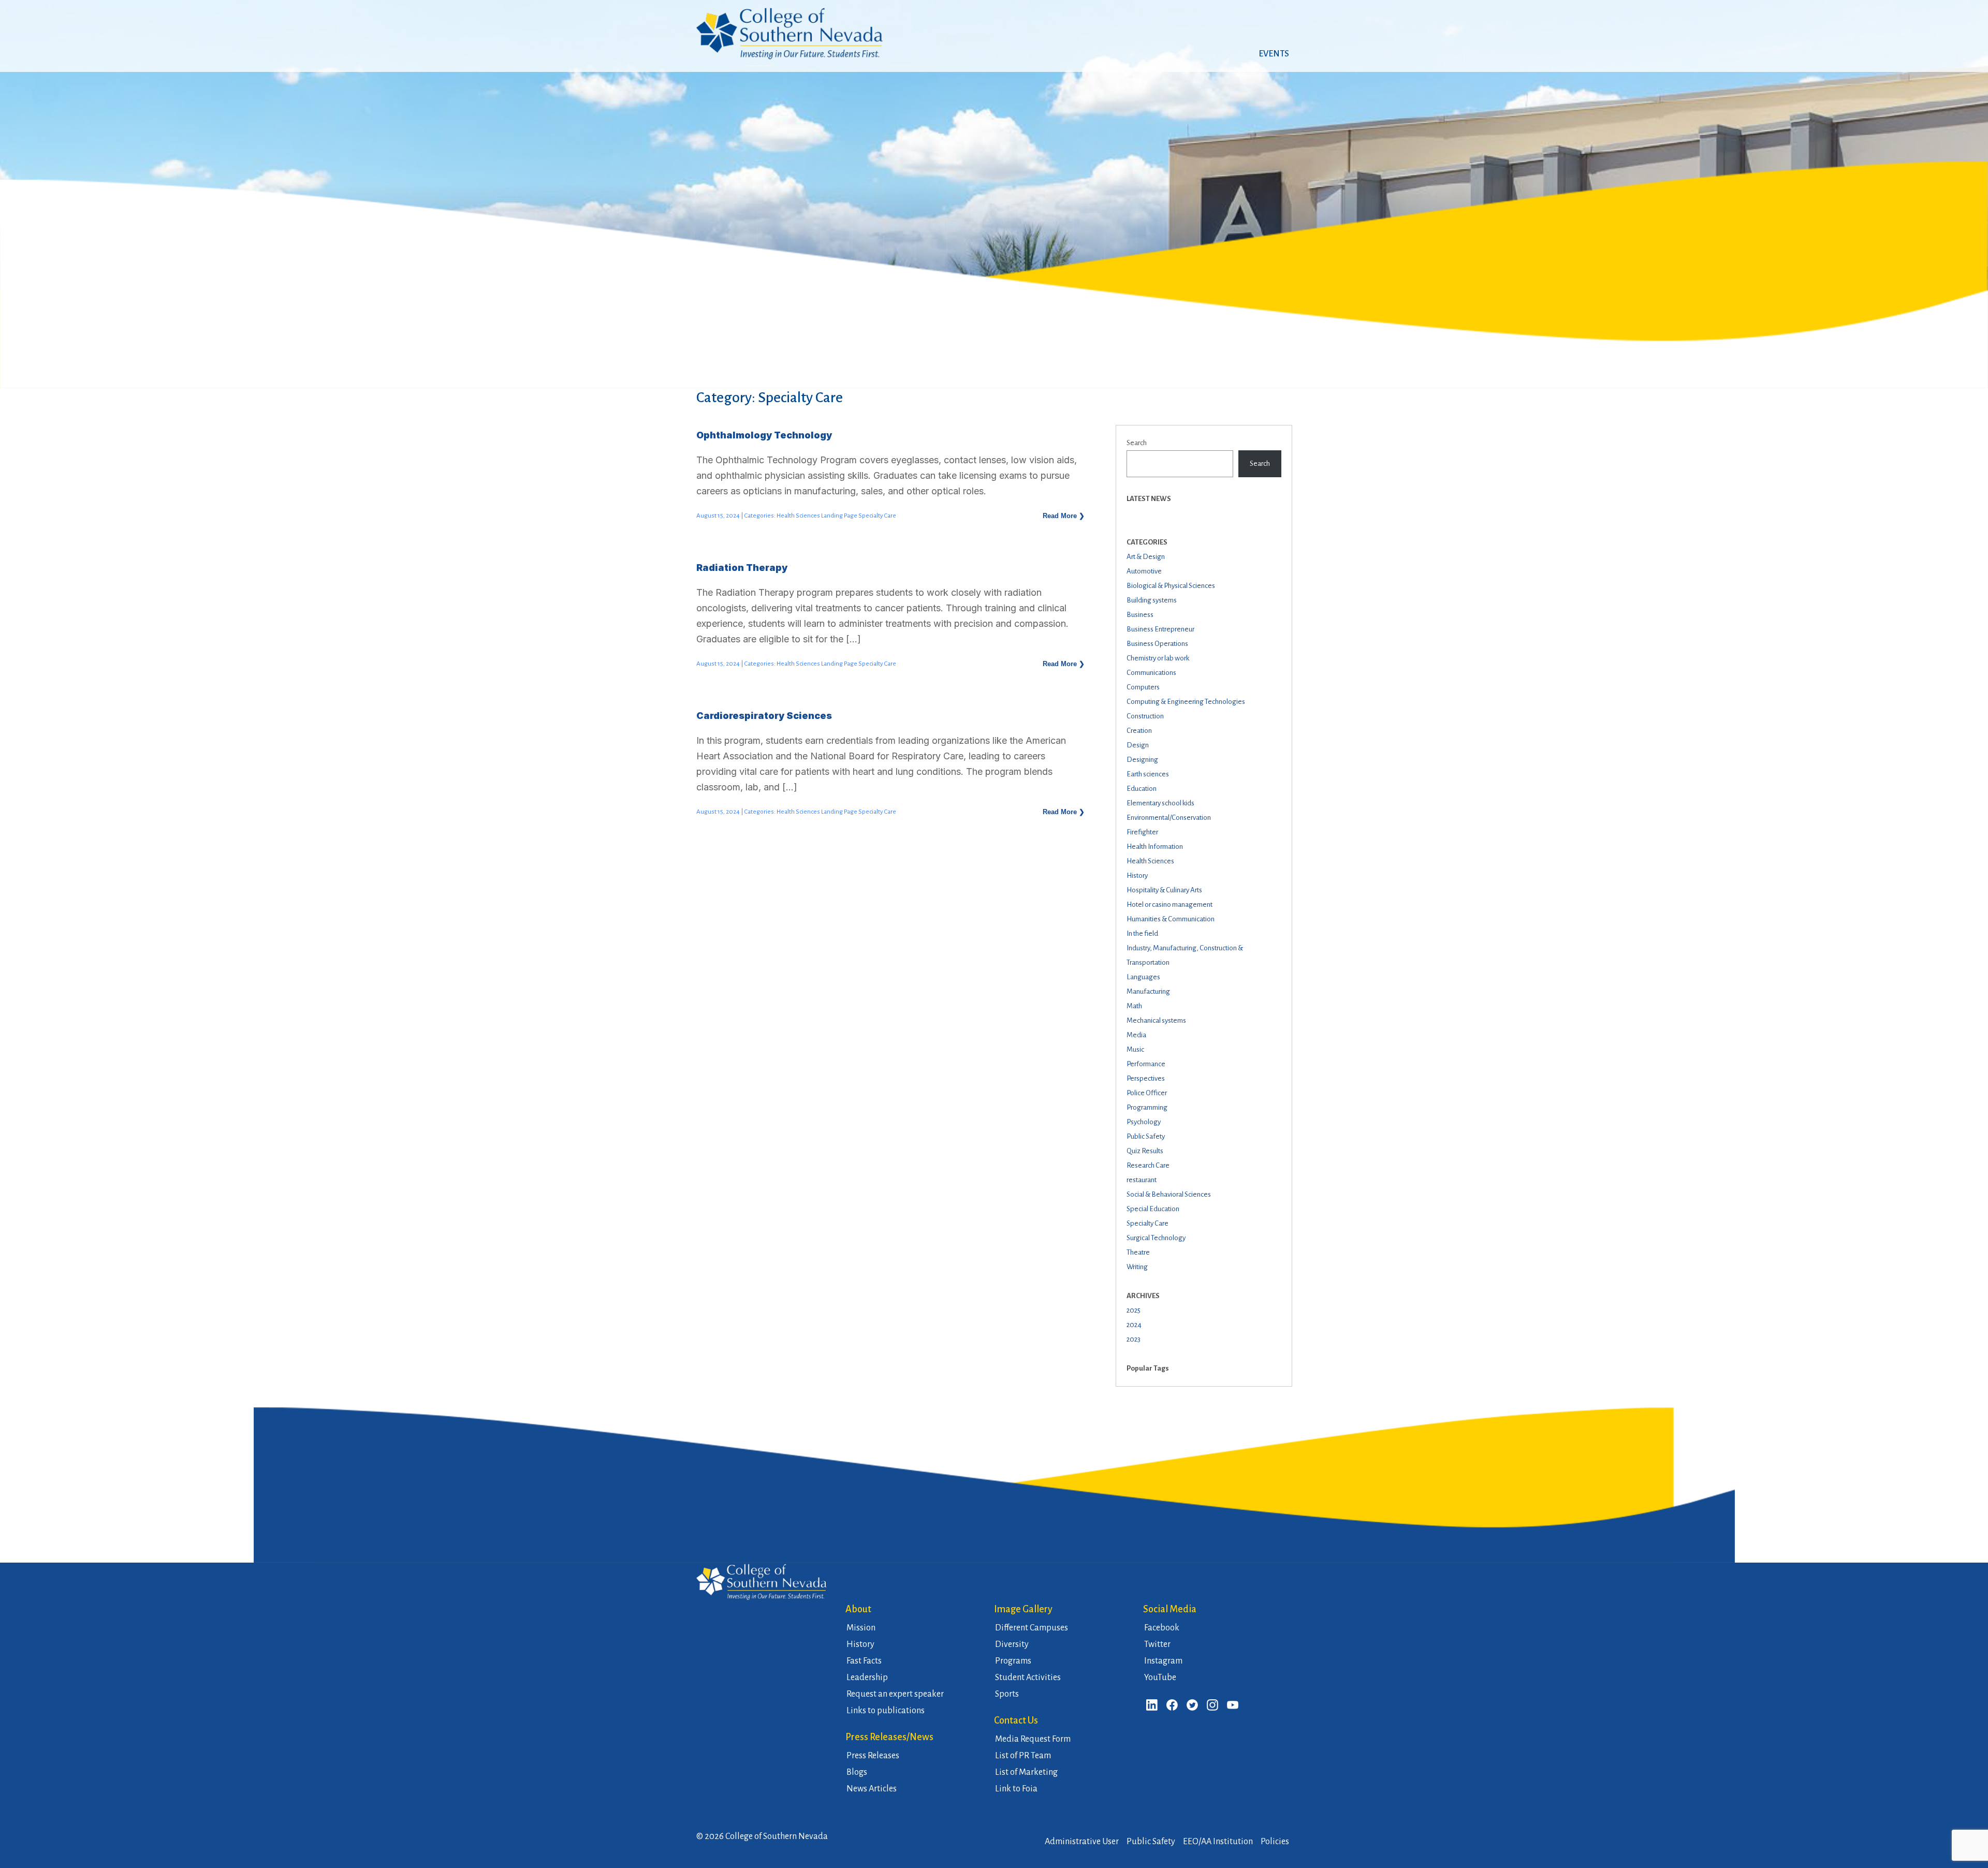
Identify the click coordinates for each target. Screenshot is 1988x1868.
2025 (1134, 1310)
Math (1134, 1006)
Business (1140, 615)
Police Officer (1147, 1093)
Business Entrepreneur (1160, 629)
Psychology (1144, 1122)
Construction (1145, 716)
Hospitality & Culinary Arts (1164, 890)
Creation (1139, 731)
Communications (1151, 673)
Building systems (1152, 600)
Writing (1137, 1267)
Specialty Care (1148, 1223)
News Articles (872, 1789)
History (1137, 876)
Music (1135, 1049)
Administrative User (1082, 1842)
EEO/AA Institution (1218, 1842)
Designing (1142, 760)
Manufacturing (1148, 991)
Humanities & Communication (1171, 919)
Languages (1143, 977)
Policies (1275, 1842)
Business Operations (1157, 644)
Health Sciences (1150, 861)
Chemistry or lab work (1158, 658)
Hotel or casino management (1170, 904)
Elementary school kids (1160, 803)
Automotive (1144, 571)
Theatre (1138, 1252)
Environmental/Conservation (1169, 818)
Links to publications (886, 1711)
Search (1137, 443)
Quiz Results (1145, 1151)
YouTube (1160, 1678)
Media (1136, 1035)
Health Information (1155, 847)
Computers (1143, 687)
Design (1138, 745)
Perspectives (1146, 1078)
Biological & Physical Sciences (1171, 586)
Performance (1146, 1064)
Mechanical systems (1156, 1020)
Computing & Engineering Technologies (1186, 702)
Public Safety (1146, 1136)
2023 (1134, 1339)
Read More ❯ (1064, 516)
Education (1142, 789)
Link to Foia (1016, 1789)
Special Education (1153, 1209)
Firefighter (1142, 832)
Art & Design (1146, 557)
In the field (1142, 933)
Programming (1147, 1107)
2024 (1134, 1325)
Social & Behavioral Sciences (1169, 1194)
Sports (1007, 1694)
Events (1274, 54)
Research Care (1148, 1165)
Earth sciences (1148, 774)
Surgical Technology (1156, 1238)
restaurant (1142, 1180)
